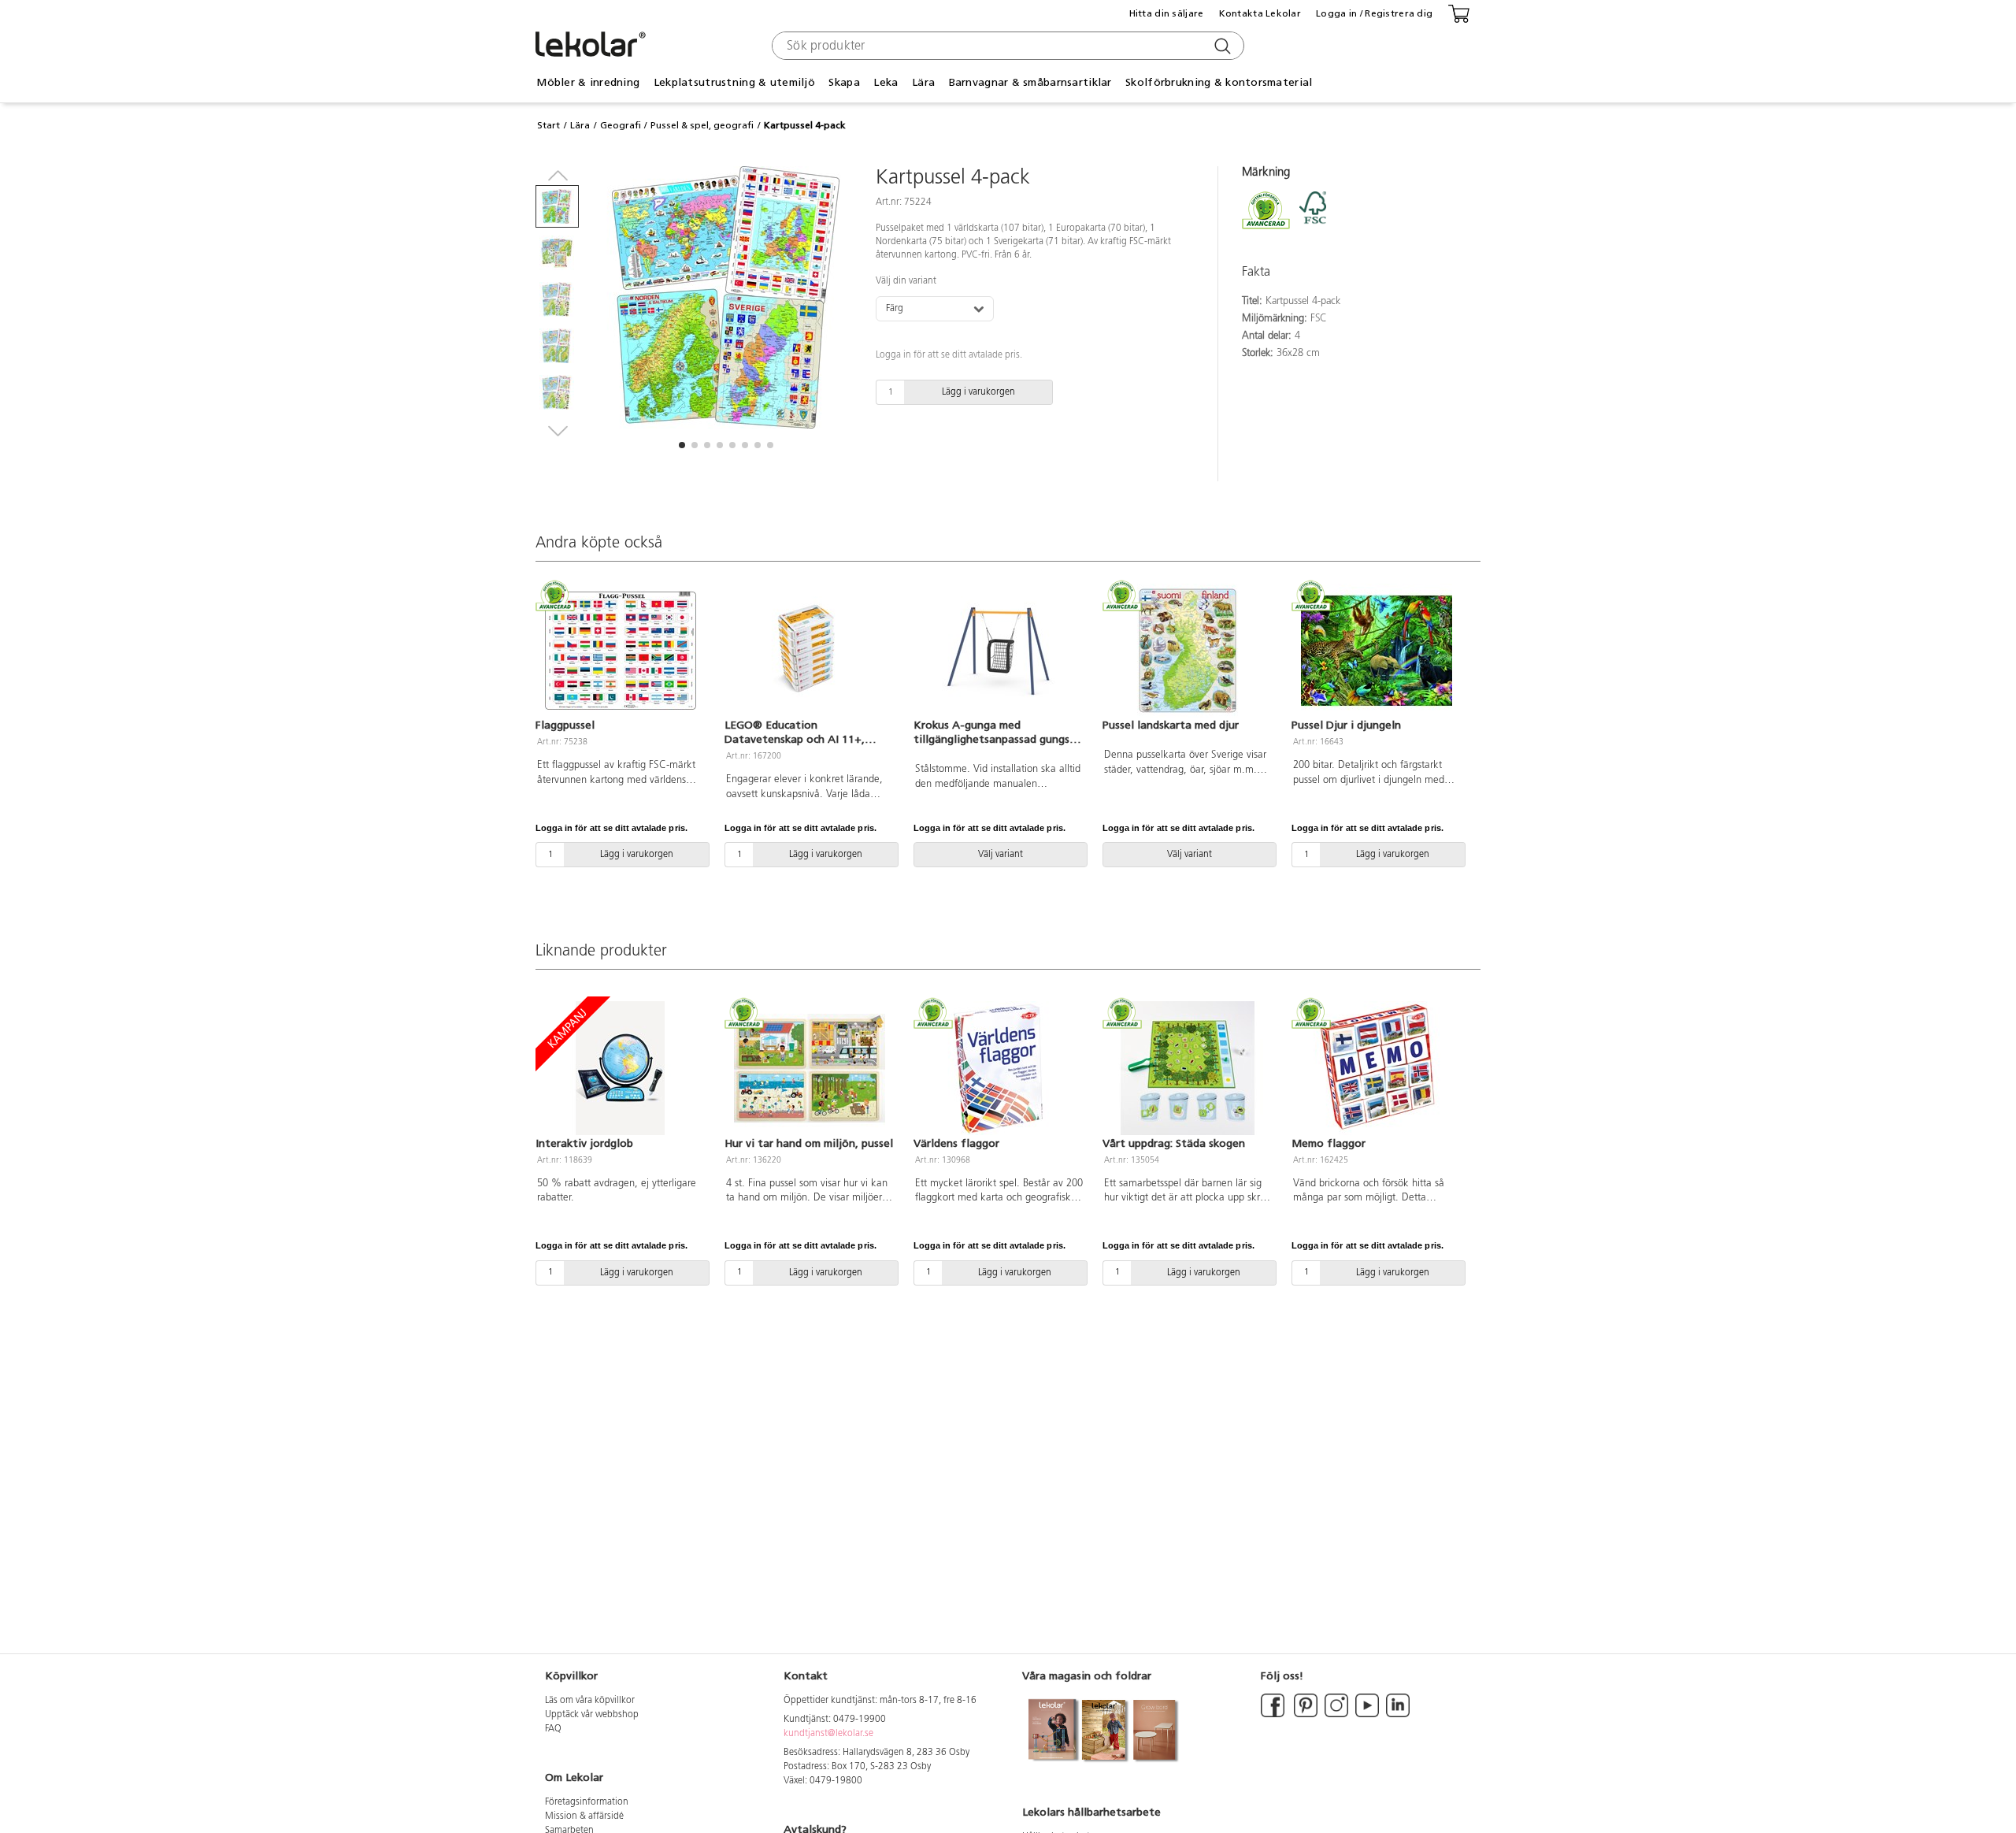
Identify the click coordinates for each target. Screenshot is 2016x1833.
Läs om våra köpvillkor (590, 1701)
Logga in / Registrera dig (1374, 13)
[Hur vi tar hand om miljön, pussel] (810, 1068)
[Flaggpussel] (621, 651)
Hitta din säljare (1167, 13)
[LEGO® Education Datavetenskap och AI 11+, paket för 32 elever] (810, 651)
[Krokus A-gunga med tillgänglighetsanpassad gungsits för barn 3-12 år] (999, 651)
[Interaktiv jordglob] (621, 1068)
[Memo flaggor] (1377, 1068)
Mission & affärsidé (584, 1816)
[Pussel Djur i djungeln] (1377, 651)
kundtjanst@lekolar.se (828, 1734)
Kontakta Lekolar (1260, 13)
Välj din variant (906, 281)
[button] (682, 445)
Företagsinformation (587, 1802)
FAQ (553, 1729)
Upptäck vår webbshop (592, 1715)
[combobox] (1006, 46)
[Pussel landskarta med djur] (1188, 651)
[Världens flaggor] (999, 1068)
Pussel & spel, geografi (702, 125)
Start (548, 125)
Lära (580, 125)
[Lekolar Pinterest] (1304, 1715)
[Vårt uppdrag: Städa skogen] (1188, 1068)
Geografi (621, 125)
